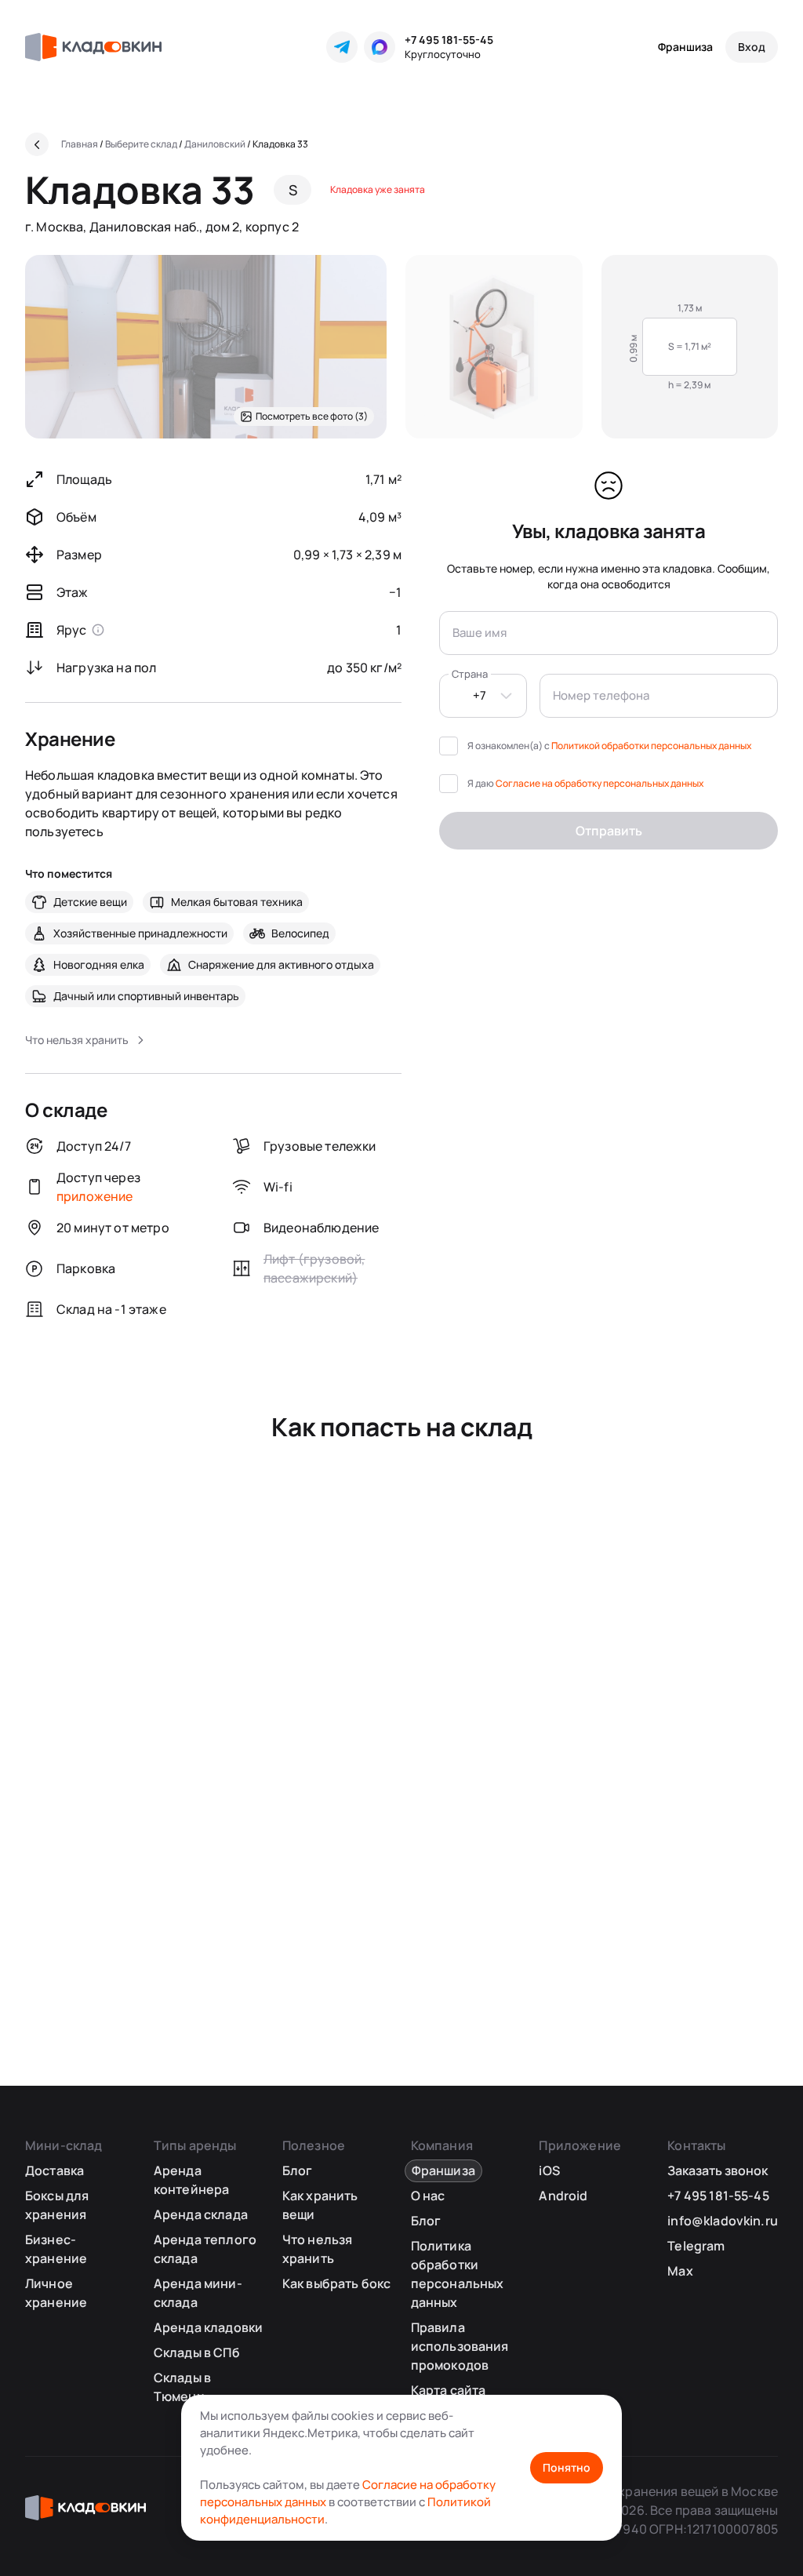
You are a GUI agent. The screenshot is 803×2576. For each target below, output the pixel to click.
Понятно (567, 2467)
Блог (298, 2170)
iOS (549, 2170)
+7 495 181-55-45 (449, 40)
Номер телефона (601, 695)
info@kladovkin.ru (723, 2221)
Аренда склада (201, 2214)
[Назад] (37, 144)
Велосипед (300, 933)
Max (680, 2271)
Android (563, 2196)
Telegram (696, 2246)
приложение (95, 1196)
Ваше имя (480, 633)
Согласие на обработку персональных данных (600, 783)
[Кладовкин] (93, 47)
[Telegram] (342, 47)
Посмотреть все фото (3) (312, 416)
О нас (428, 2196)
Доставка (55, 2170)
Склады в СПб (197, 2352)
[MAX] (380, 47)
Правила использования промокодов (460, 2346)
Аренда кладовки (208, 2327)
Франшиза (685, 47)
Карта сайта (449, 2390)
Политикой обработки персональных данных (651, 746)
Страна (470, 674)
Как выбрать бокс (337, 2283)
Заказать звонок (718, 2170)
